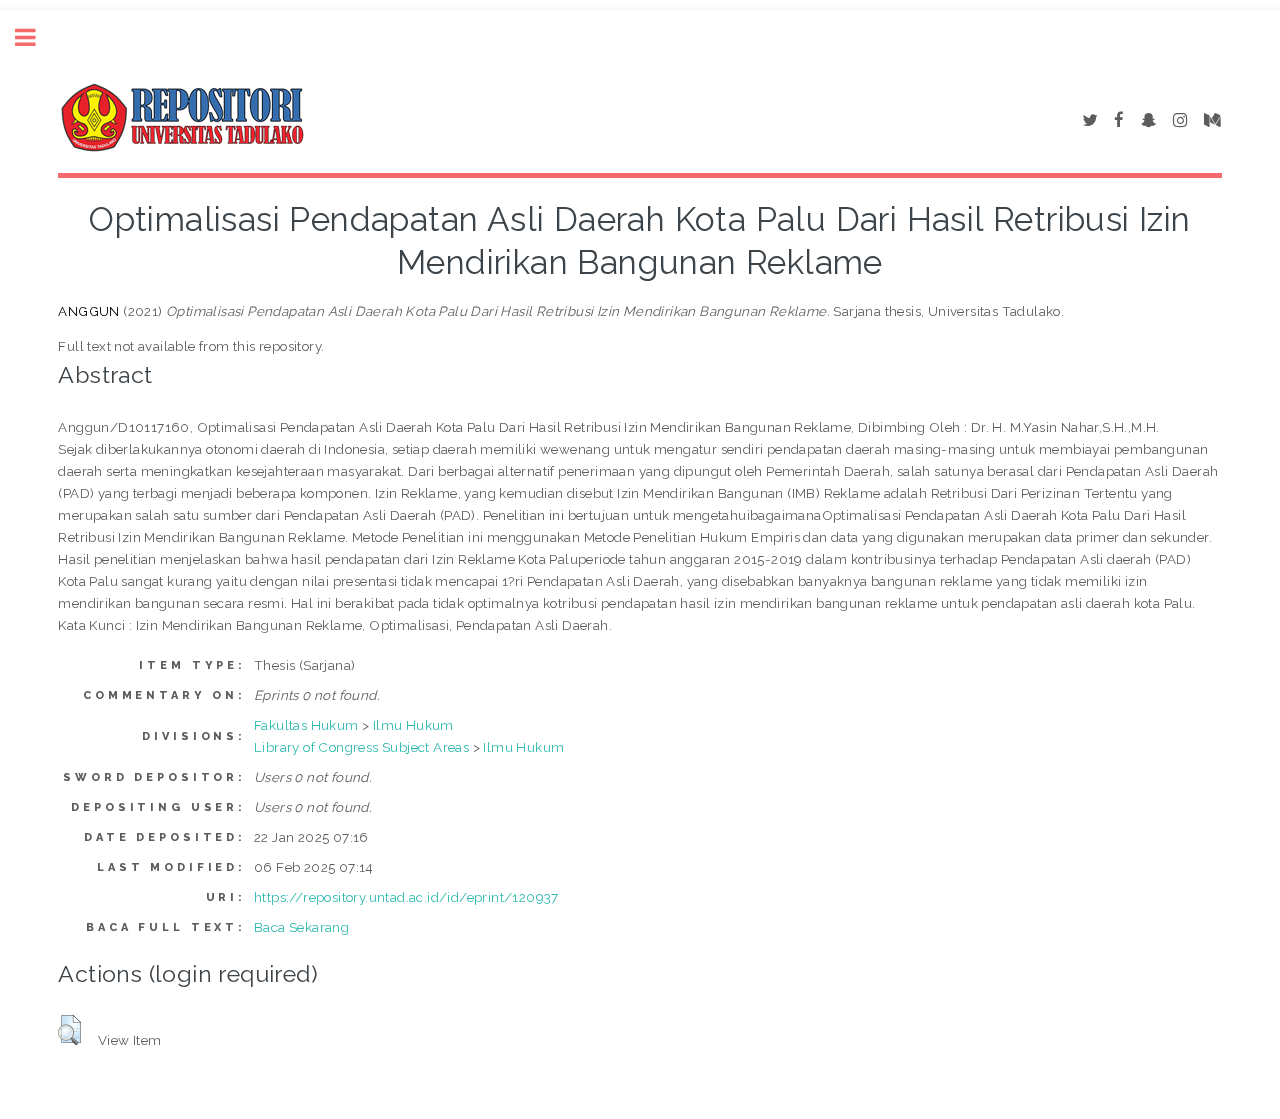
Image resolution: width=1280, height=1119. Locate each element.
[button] (69, 1030)
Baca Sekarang (301, 927)
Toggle (36, 37)
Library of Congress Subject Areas (361, 747)
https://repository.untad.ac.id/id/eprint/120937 (406, 897)
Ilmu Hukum (413, 725)
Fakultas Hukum (306, 725)
